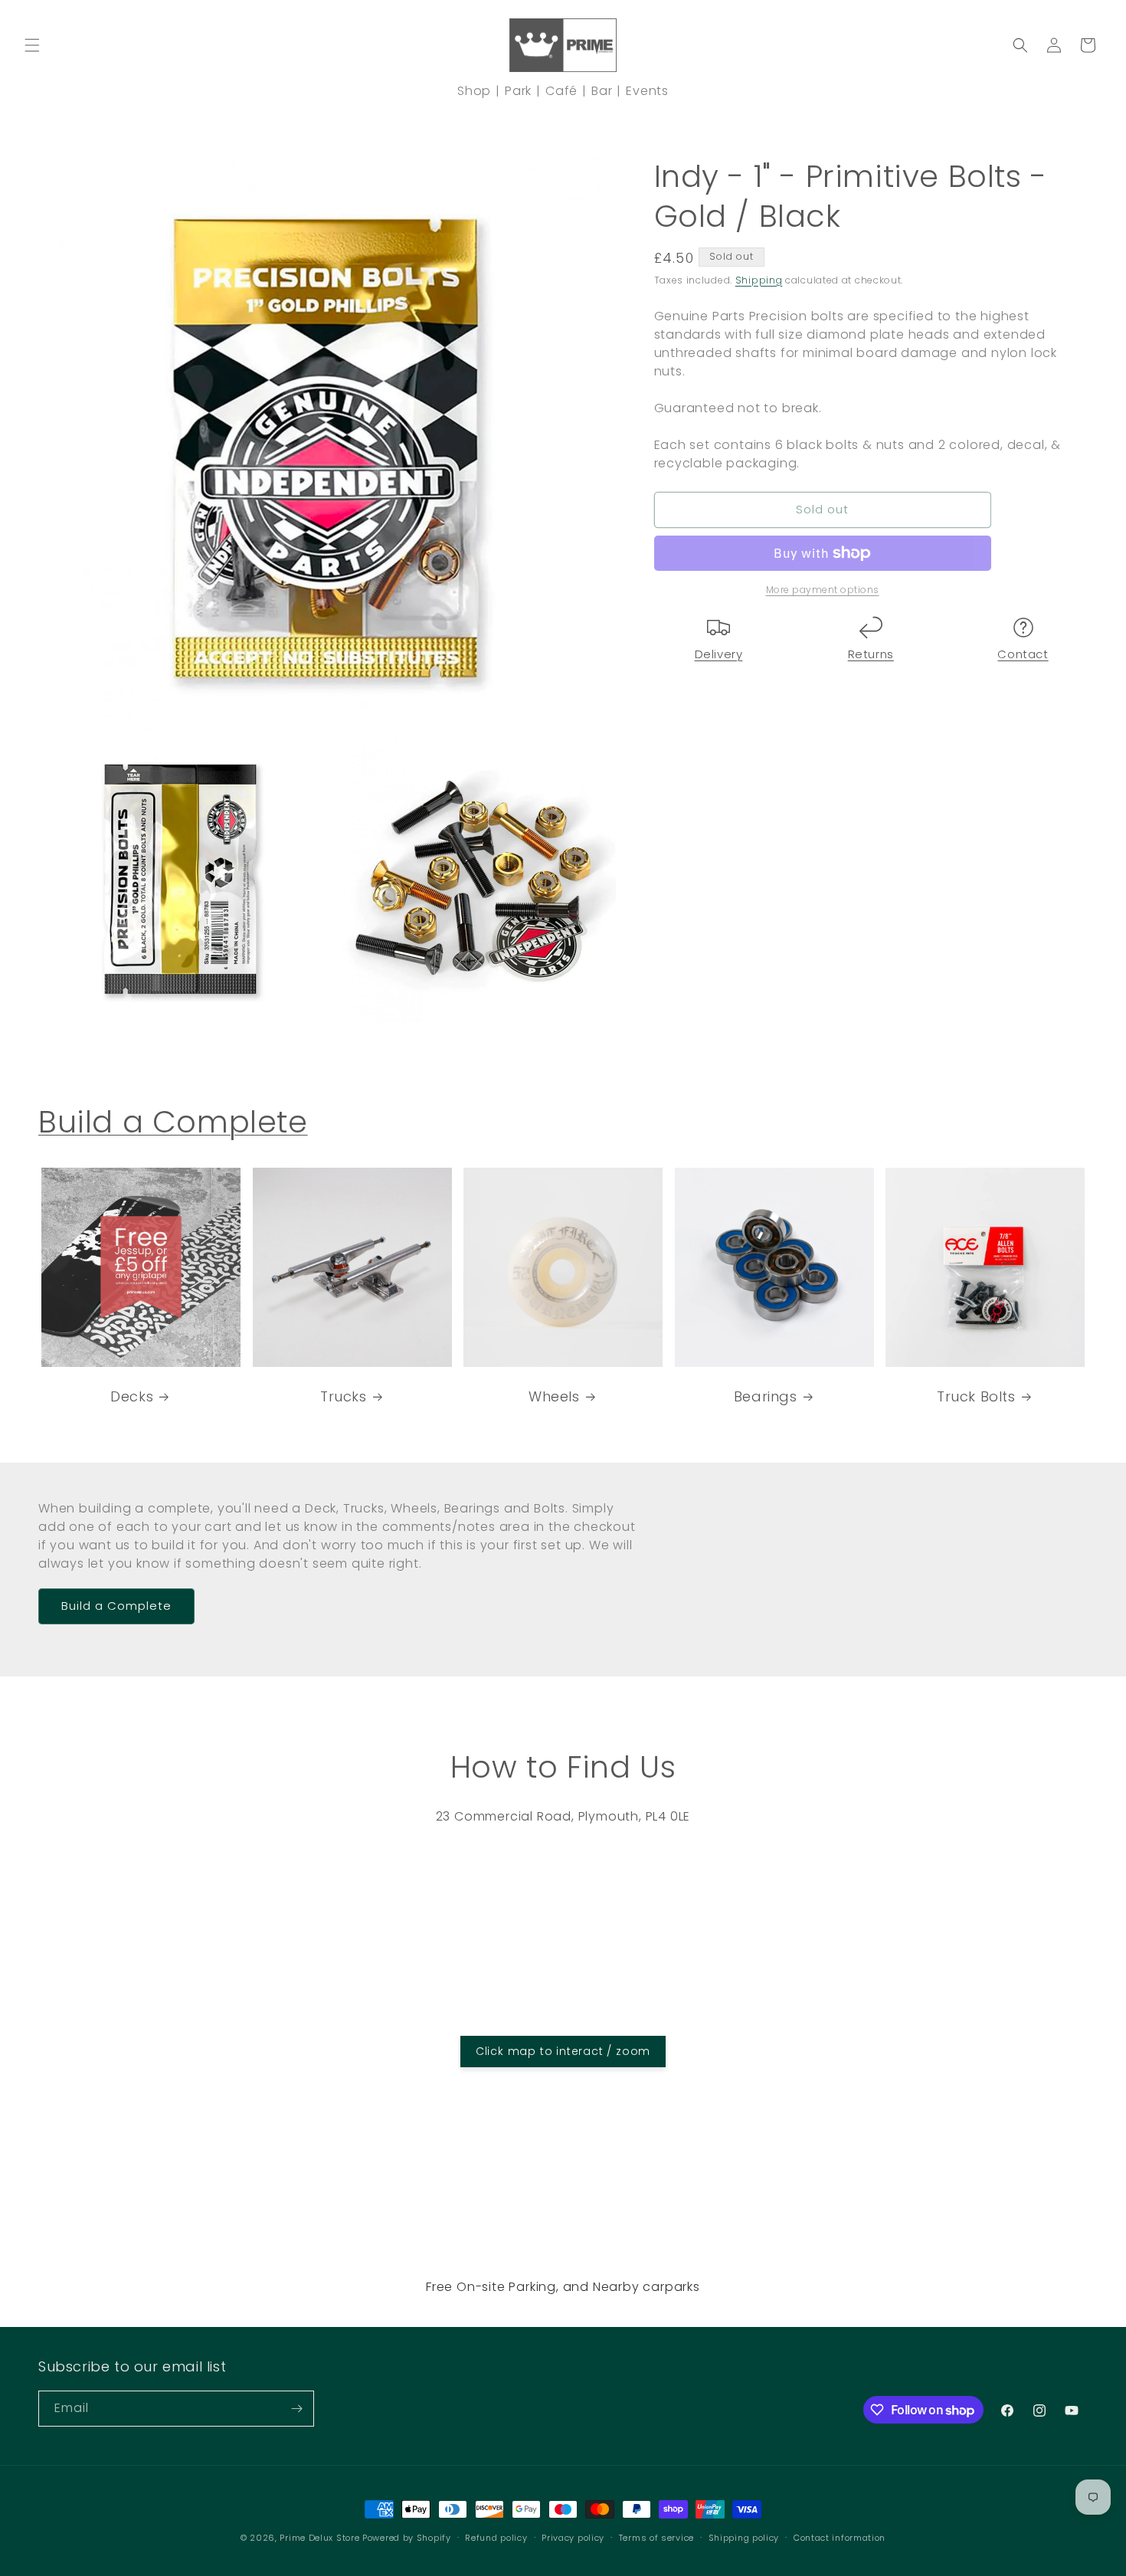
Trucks (344, 1396)
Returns (871, 654)
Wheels (554, 1396)
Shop (474, 91)
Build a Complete (173, 1122)
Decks (132, 1396)
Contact (1023, 654)
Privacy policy (573, 2538)
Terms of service (656, 2538)
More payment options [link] (823, 590)
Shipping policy (744, 2538)
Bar (602, 91)
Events (647, 91)
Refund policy (496, 2538)
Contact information (840, 2538)
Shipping (759, 280)
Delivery (719, 654)
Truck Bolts (976, 1396)
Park (518, 91)
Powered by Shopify (407, 2538)
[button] (32, 45)
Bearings (766, 1396)
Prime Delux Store (319, 2538)
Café (561, 91)
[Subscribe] (296, 2409)
